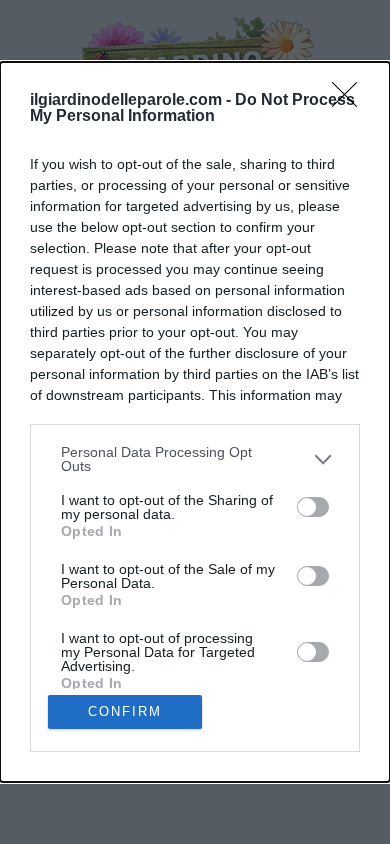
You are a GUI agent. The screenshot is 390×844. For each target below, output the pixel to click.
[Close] (351, 101)
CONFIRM (125, 711)
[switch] (313, 507)
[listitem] (195, 459)
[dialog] (195, 421)
